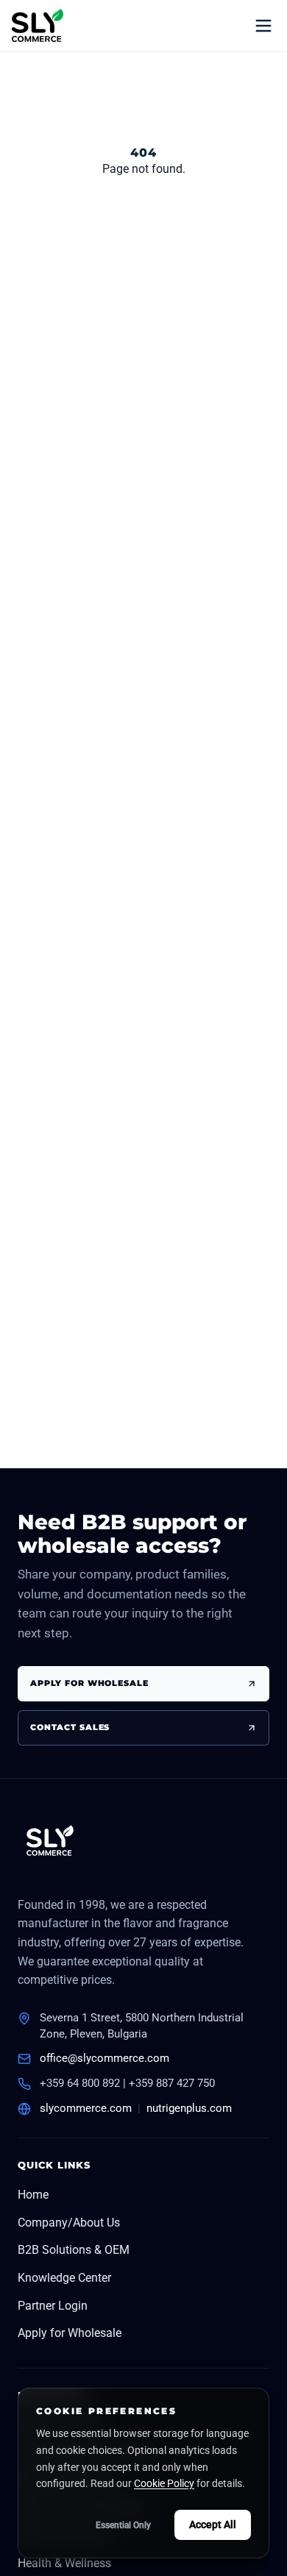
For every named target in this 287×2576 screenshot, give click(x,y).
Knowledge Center (64, 2278)
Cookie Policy (164, 2483)
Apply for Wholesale (70, 2333)
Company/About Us (69, 2223)
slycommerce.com (86, 2108)
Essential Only (123, 2525)
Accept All (213, 2525)
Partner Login (53, 2306)
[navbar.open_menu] (263, 26)
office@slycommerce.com (104, 2058)
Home (33, 2195)
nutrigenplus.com (189, 2108)
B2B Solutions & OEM (74, 2250)
